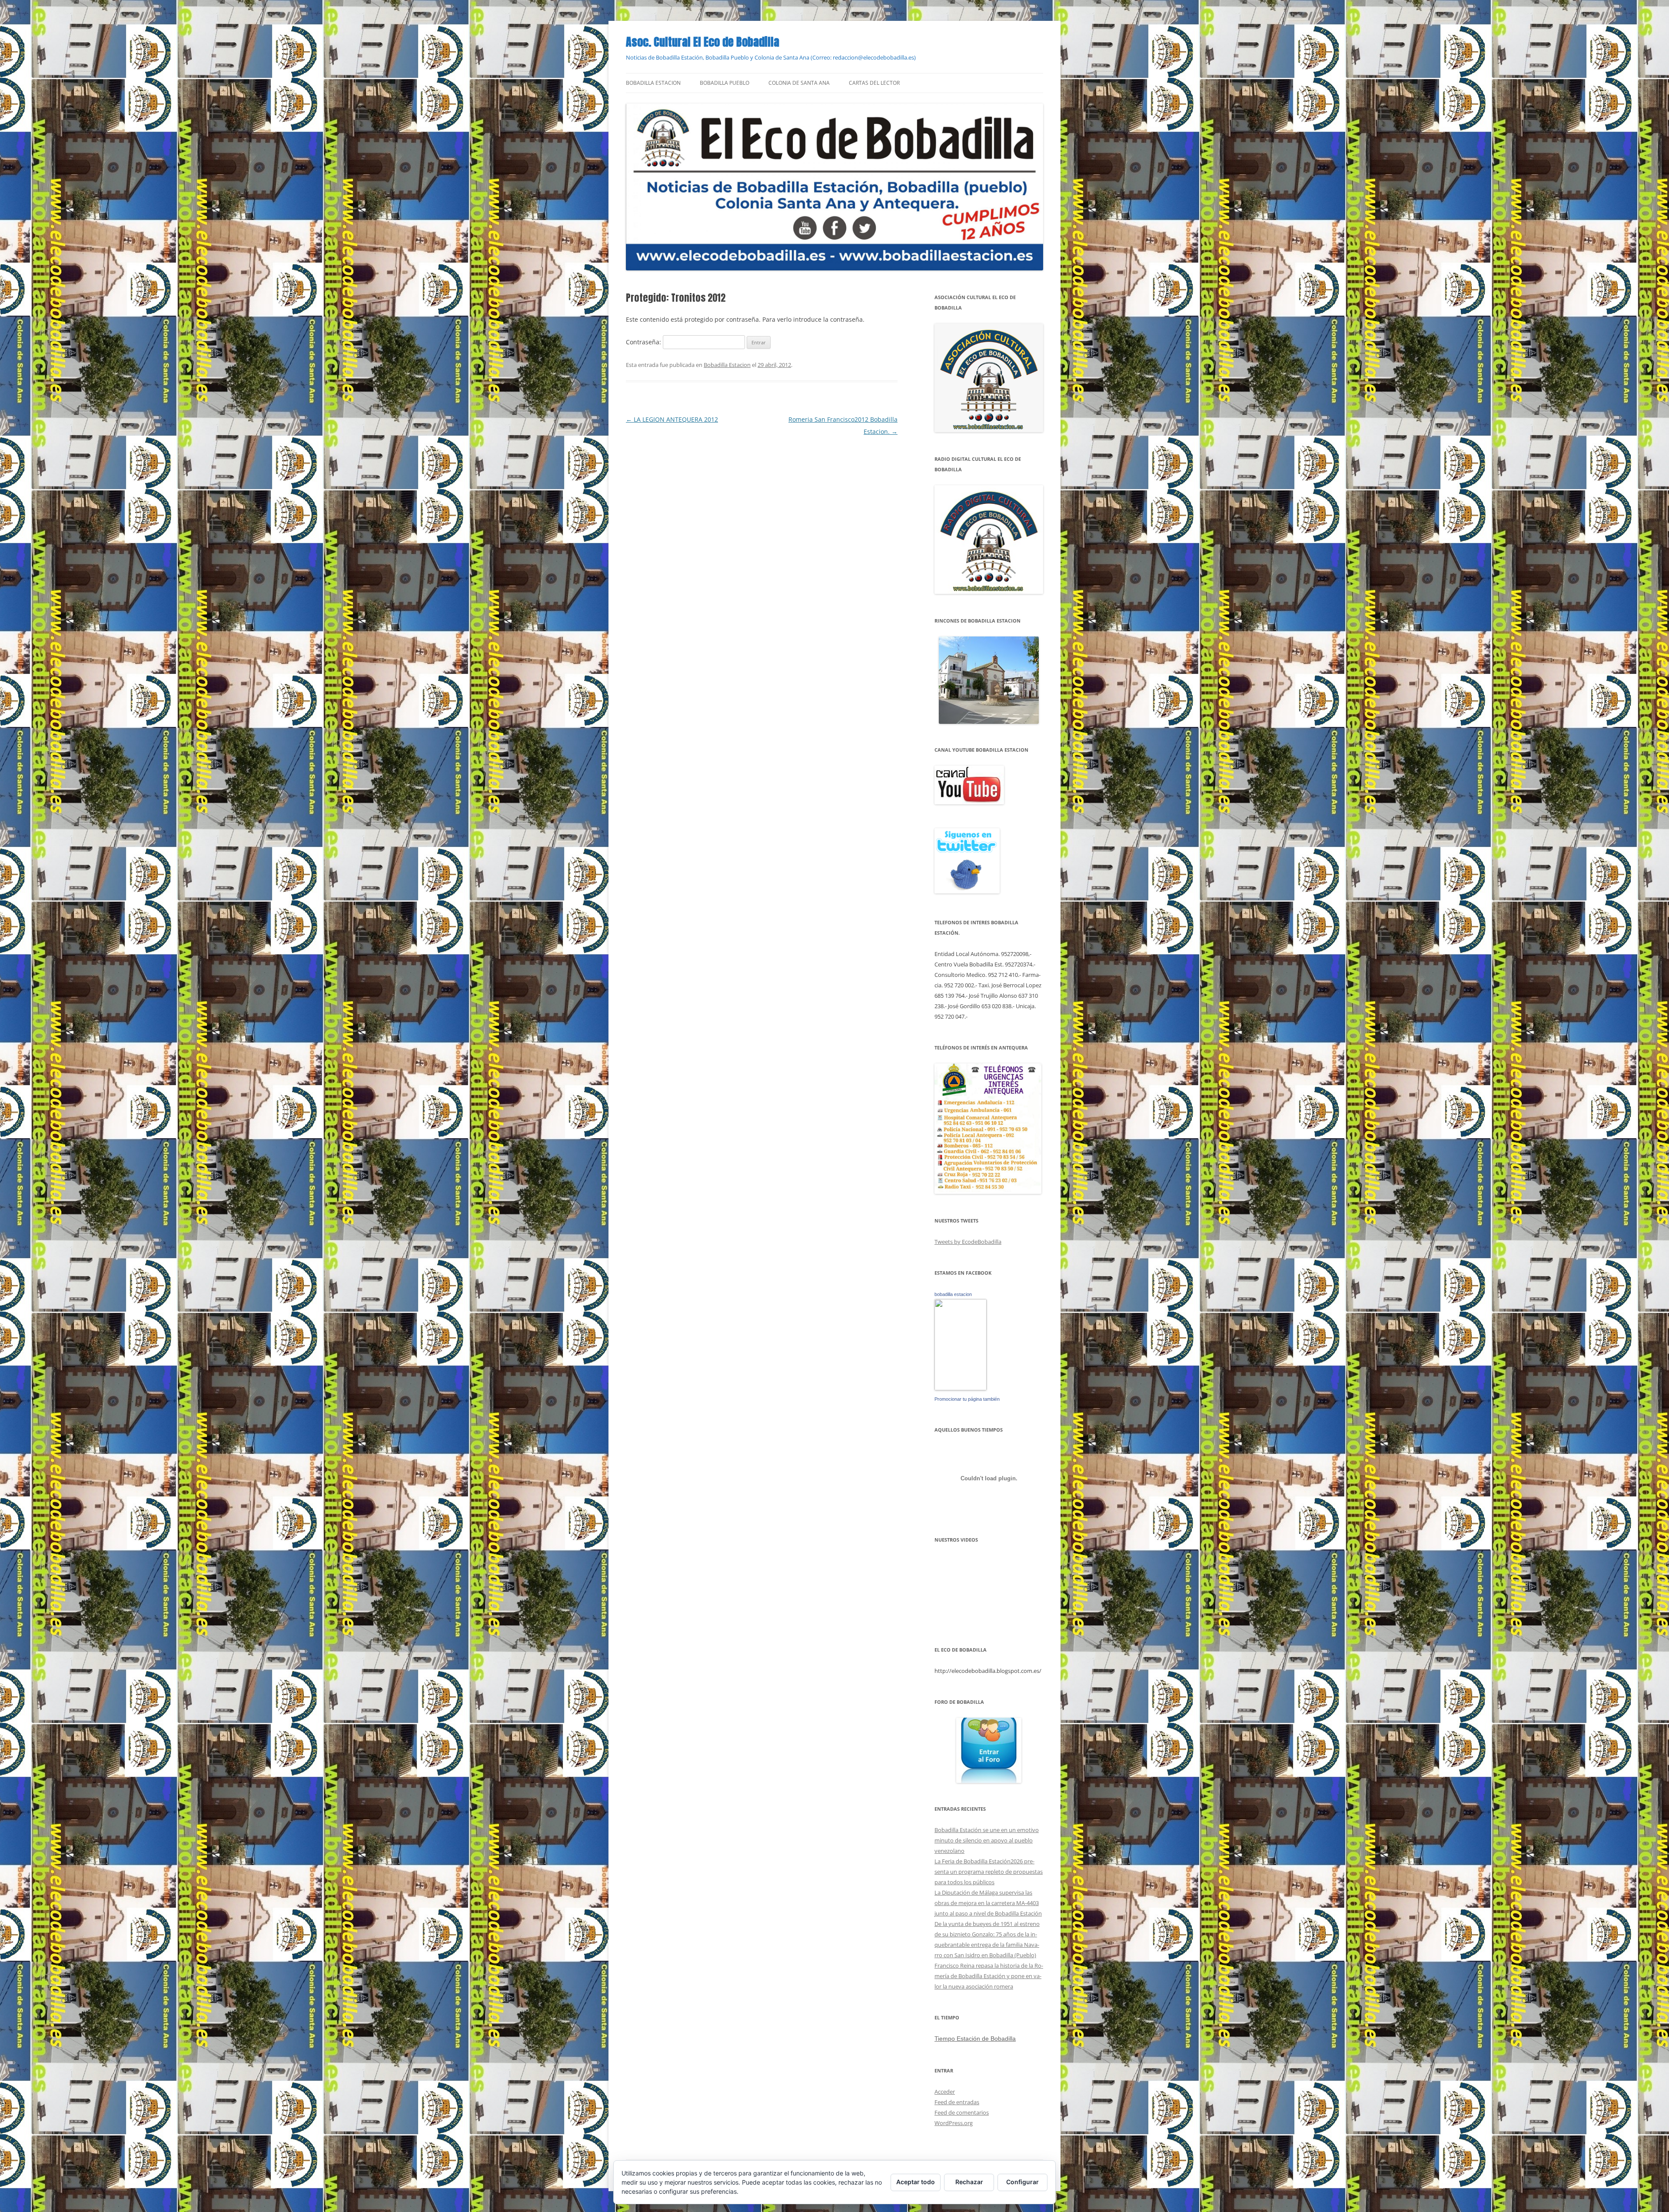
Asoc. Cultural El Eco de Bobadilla (703, 42)
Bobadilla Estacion (653, 83)
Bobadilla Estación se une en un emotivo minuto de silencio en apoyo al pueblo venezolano (987, 1840)
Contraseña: (644, 342)
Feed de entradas (957, 2102)
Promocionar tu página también (967, 1399)
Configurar (1022, 2182)
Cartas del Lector (874, 83)
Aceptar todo (916, 2182)
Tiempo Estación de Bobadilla (975, 2039)
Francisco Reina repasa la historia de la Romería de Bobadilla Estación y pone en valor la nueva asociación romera (989, 1976)
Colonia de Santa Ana (799, 83)
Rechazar (969, 2182)
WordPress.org (954, 2123)
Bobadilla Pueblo (725, 83)
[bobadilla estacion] (961, 1388)
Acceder (945, 2092)
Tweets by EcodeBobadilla (968, 1242)
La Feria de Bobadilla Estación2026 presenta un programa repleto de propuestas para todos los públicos (989, 1872)
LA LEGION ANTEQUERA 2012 (672, 419)
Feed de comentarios (962, 2112)
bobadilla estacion (953, 1294)
